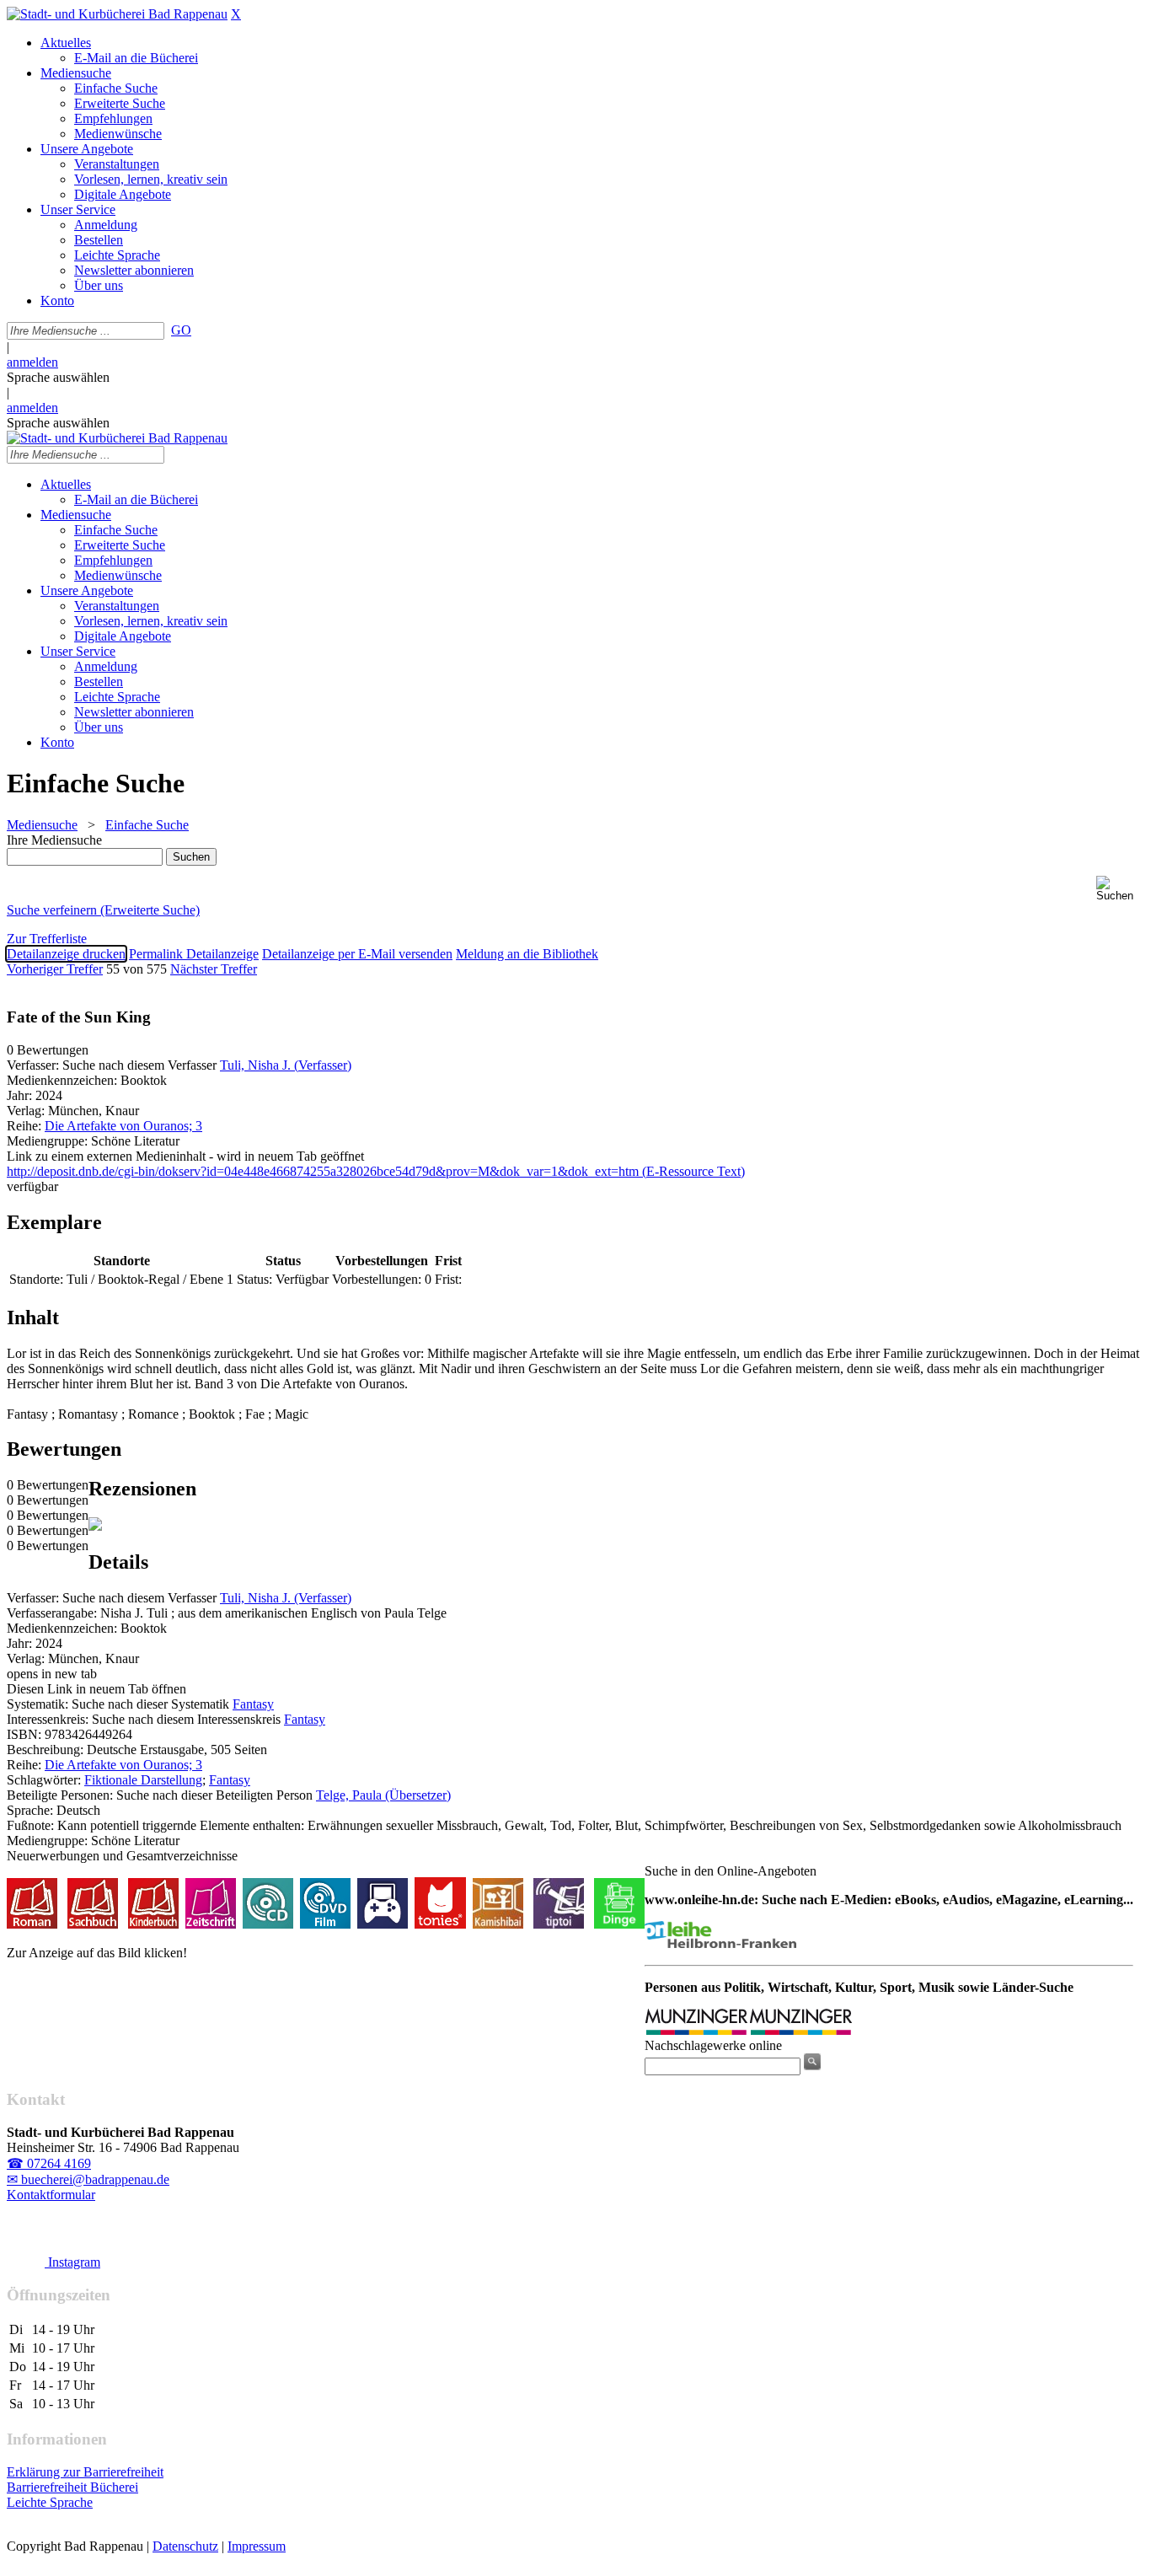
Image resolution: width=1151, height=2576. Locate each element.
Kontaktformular (51, 2195)
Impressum (257, 2546)
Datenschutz (185, 2546)
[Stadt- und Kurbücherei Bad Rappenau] (117, 14)
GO (181, 330)
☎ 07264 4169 (49, 2163)
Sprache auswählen (58, 377)
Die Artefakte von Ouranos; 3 (123, 1126)
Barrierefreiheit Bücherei (72, 2487)
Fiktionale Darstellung (143, 1780)
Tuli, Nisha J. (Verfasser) (286, 1065)
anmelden (32, 362)
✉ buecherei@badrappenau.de (88, 2179)
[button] (1120, 889)
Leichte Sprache (50, 2502)
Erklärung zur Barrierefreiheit (85, 2472)
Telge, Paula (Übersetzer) (383, 1795)
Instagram (72, 2262)
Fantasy (253, 1704)
